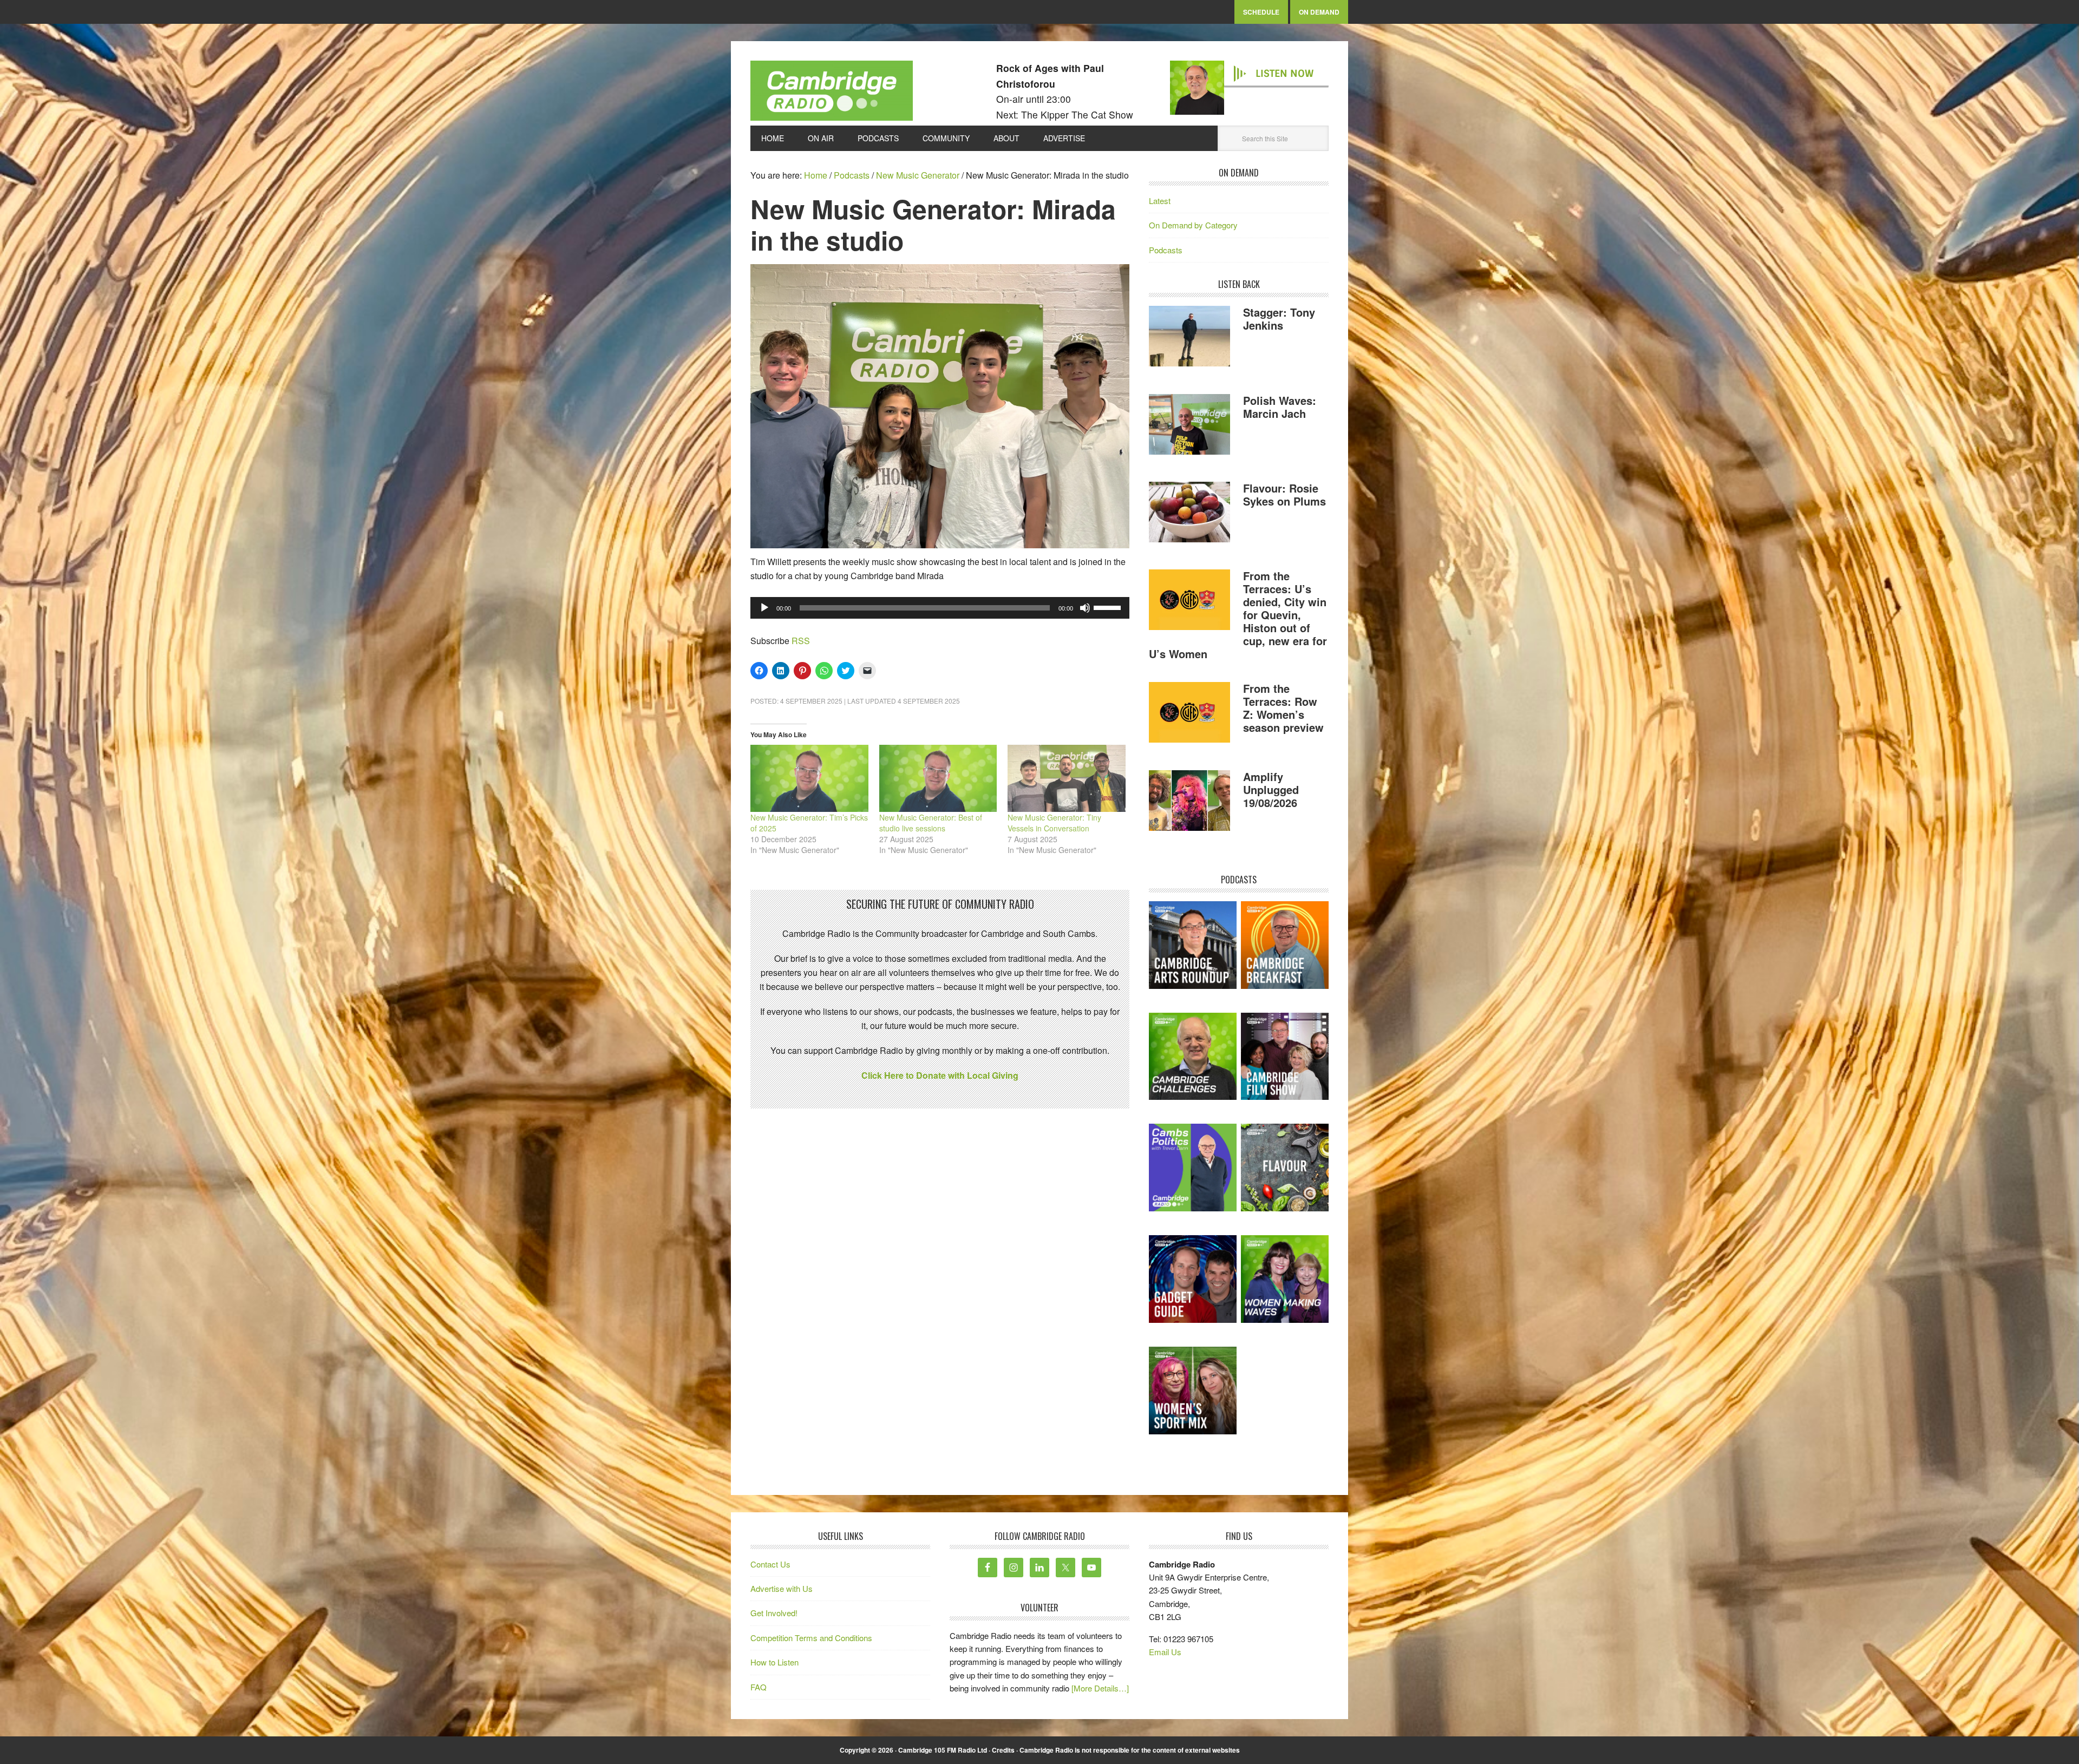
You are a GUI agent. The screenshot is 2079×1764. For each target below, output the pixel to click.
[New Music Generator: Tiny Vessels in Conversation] (1067, 778)
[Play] (764, 608)
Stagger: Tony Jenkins (1279, 319)
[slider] (1109, 607)
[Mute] (1085, 608)
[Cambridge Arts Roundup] (1193, 945)
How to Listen (774, 1662)
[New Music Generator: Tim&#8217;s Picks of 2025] (809, 778)
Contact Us (770, 1564)
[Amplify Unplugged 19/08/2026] (1189, 802)
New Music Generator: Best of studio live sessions (931, 823)
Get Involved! (774, 1613)
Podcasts (1166, 250)
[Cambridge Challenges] (1193, 1057)
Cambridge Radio (832, 93)
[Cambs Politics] (1193, 1168)
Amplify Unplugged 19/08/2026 (1271, 789)
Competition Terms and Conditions (811, 1638)
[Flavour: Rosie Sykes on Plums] (1189, 514)
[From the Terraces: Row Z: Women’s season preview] (1189, 714)
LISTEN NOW (1284, 74)
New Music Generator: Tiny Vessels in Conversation (1054, 823)
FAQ (759, 1687)
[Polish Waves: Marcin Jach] (1189, 426)
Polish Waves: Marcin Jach (1280, 407)
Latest (1160, 201)
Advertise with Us (782, 1588)
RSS (801, 641)
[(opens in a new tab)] (1285, 945)
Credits (1003, 1750)
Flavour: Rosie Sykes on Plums (1284, 494)
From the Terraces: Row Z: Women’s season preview (1283, 708)
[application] (940, 608)
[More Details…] (1100, 1688)
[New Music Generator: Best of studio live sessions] (938, 778)
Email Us (1165, 1652)
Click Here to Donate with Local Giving (940, 1075)
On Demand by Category (1193, 225)
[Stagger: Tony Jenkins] (1189, 338)
